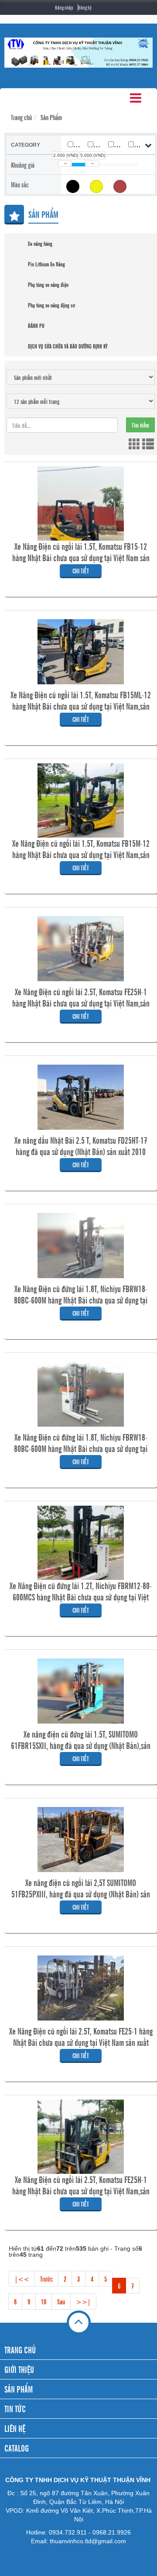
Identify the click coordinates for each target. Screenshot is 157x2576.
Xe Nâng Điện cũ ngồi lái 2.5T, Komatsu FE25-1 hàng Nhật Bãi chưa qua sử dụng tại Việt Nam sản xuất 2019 (81, 2042)
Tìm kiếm (140, 425)
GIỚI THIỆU (19, 2369)
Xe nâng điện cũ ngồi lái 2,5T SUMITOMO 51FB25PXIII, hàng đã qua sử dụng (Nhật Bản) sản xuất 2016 (81, 1894)
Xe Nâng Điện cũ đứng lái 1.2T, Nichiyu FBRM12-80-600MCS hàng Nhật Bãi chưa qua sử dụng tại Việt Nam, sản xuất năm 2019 (81, 1597)
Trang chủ (21, 117)
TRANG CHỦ (20, 2350)
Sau (61, 2301)
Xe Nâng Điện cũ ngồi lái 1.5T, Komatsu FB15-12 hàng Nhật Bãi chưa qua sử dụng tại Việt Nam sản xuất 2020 (81, 558)
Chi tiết (81, 571)
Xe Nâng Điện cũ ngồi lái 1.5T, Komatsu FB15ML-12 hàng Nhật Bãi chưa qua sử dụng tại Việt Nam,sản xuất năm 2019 (81, 706)
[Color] (96, 186)
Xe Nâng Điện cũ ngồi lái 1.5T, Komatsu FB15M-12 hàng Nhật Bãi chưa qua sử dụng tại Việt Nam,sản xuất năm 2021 (81, 855)
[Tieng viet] (73, 186)
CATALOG (17, 2448)
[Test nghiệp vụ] (120, 186)
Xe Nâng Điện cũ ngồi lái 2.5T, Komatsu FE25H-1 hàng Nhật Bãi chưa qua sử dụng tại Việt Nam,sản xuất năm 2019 (81, 1003)
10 (44, 2301)
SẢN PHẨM (19, 2389)
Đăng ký (85, 7)
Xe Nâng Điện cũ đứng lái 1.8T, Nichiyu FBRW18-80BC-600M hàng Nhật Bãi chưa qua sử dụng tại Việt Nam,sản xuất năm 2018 (81, 1300)
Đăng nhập (64, 7)
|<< (22, 2279)
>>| (83, 2301)
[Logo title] (78, 53)
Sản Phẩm (51, 117)
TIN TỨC (15, 2409)
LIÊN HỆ (15, 2428)
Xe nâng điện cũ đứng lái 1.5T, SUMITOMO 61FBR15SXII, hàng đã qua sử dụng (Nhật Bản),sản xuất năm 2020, (81, 1745)
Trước (46, 2279)
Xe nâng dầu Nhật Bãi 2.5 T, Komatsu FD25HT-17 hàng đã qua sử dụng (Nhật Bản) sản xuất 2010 (81, 1146)
